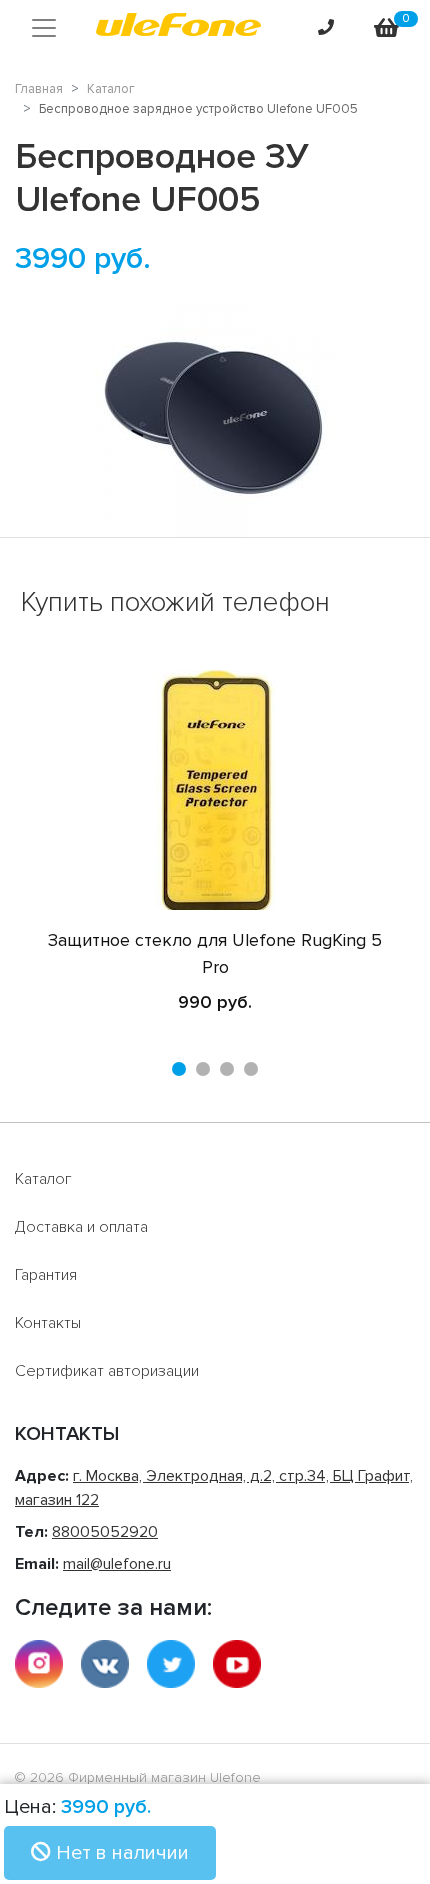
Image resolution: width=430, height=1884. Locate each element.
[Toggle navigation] (44, 28)
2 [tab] (203, 1069)
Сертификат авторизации (107, 1371)
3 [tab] (227, 1069)
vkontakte (105, 1664)
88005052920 (105, 1532)
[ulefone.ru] (178, 28)
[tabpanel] (215, 843)
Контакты (48, 1323)
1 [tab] (179, 1069)
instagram (39, 1664)
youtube (237, 1664)
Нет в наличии (120, 1853)
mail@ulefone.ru (117, 1564)
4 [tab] (251, 1069)
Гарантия (46, 1275)
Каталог (43, 1179)
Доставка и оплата (81, 1227)
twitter (171, 1664)
